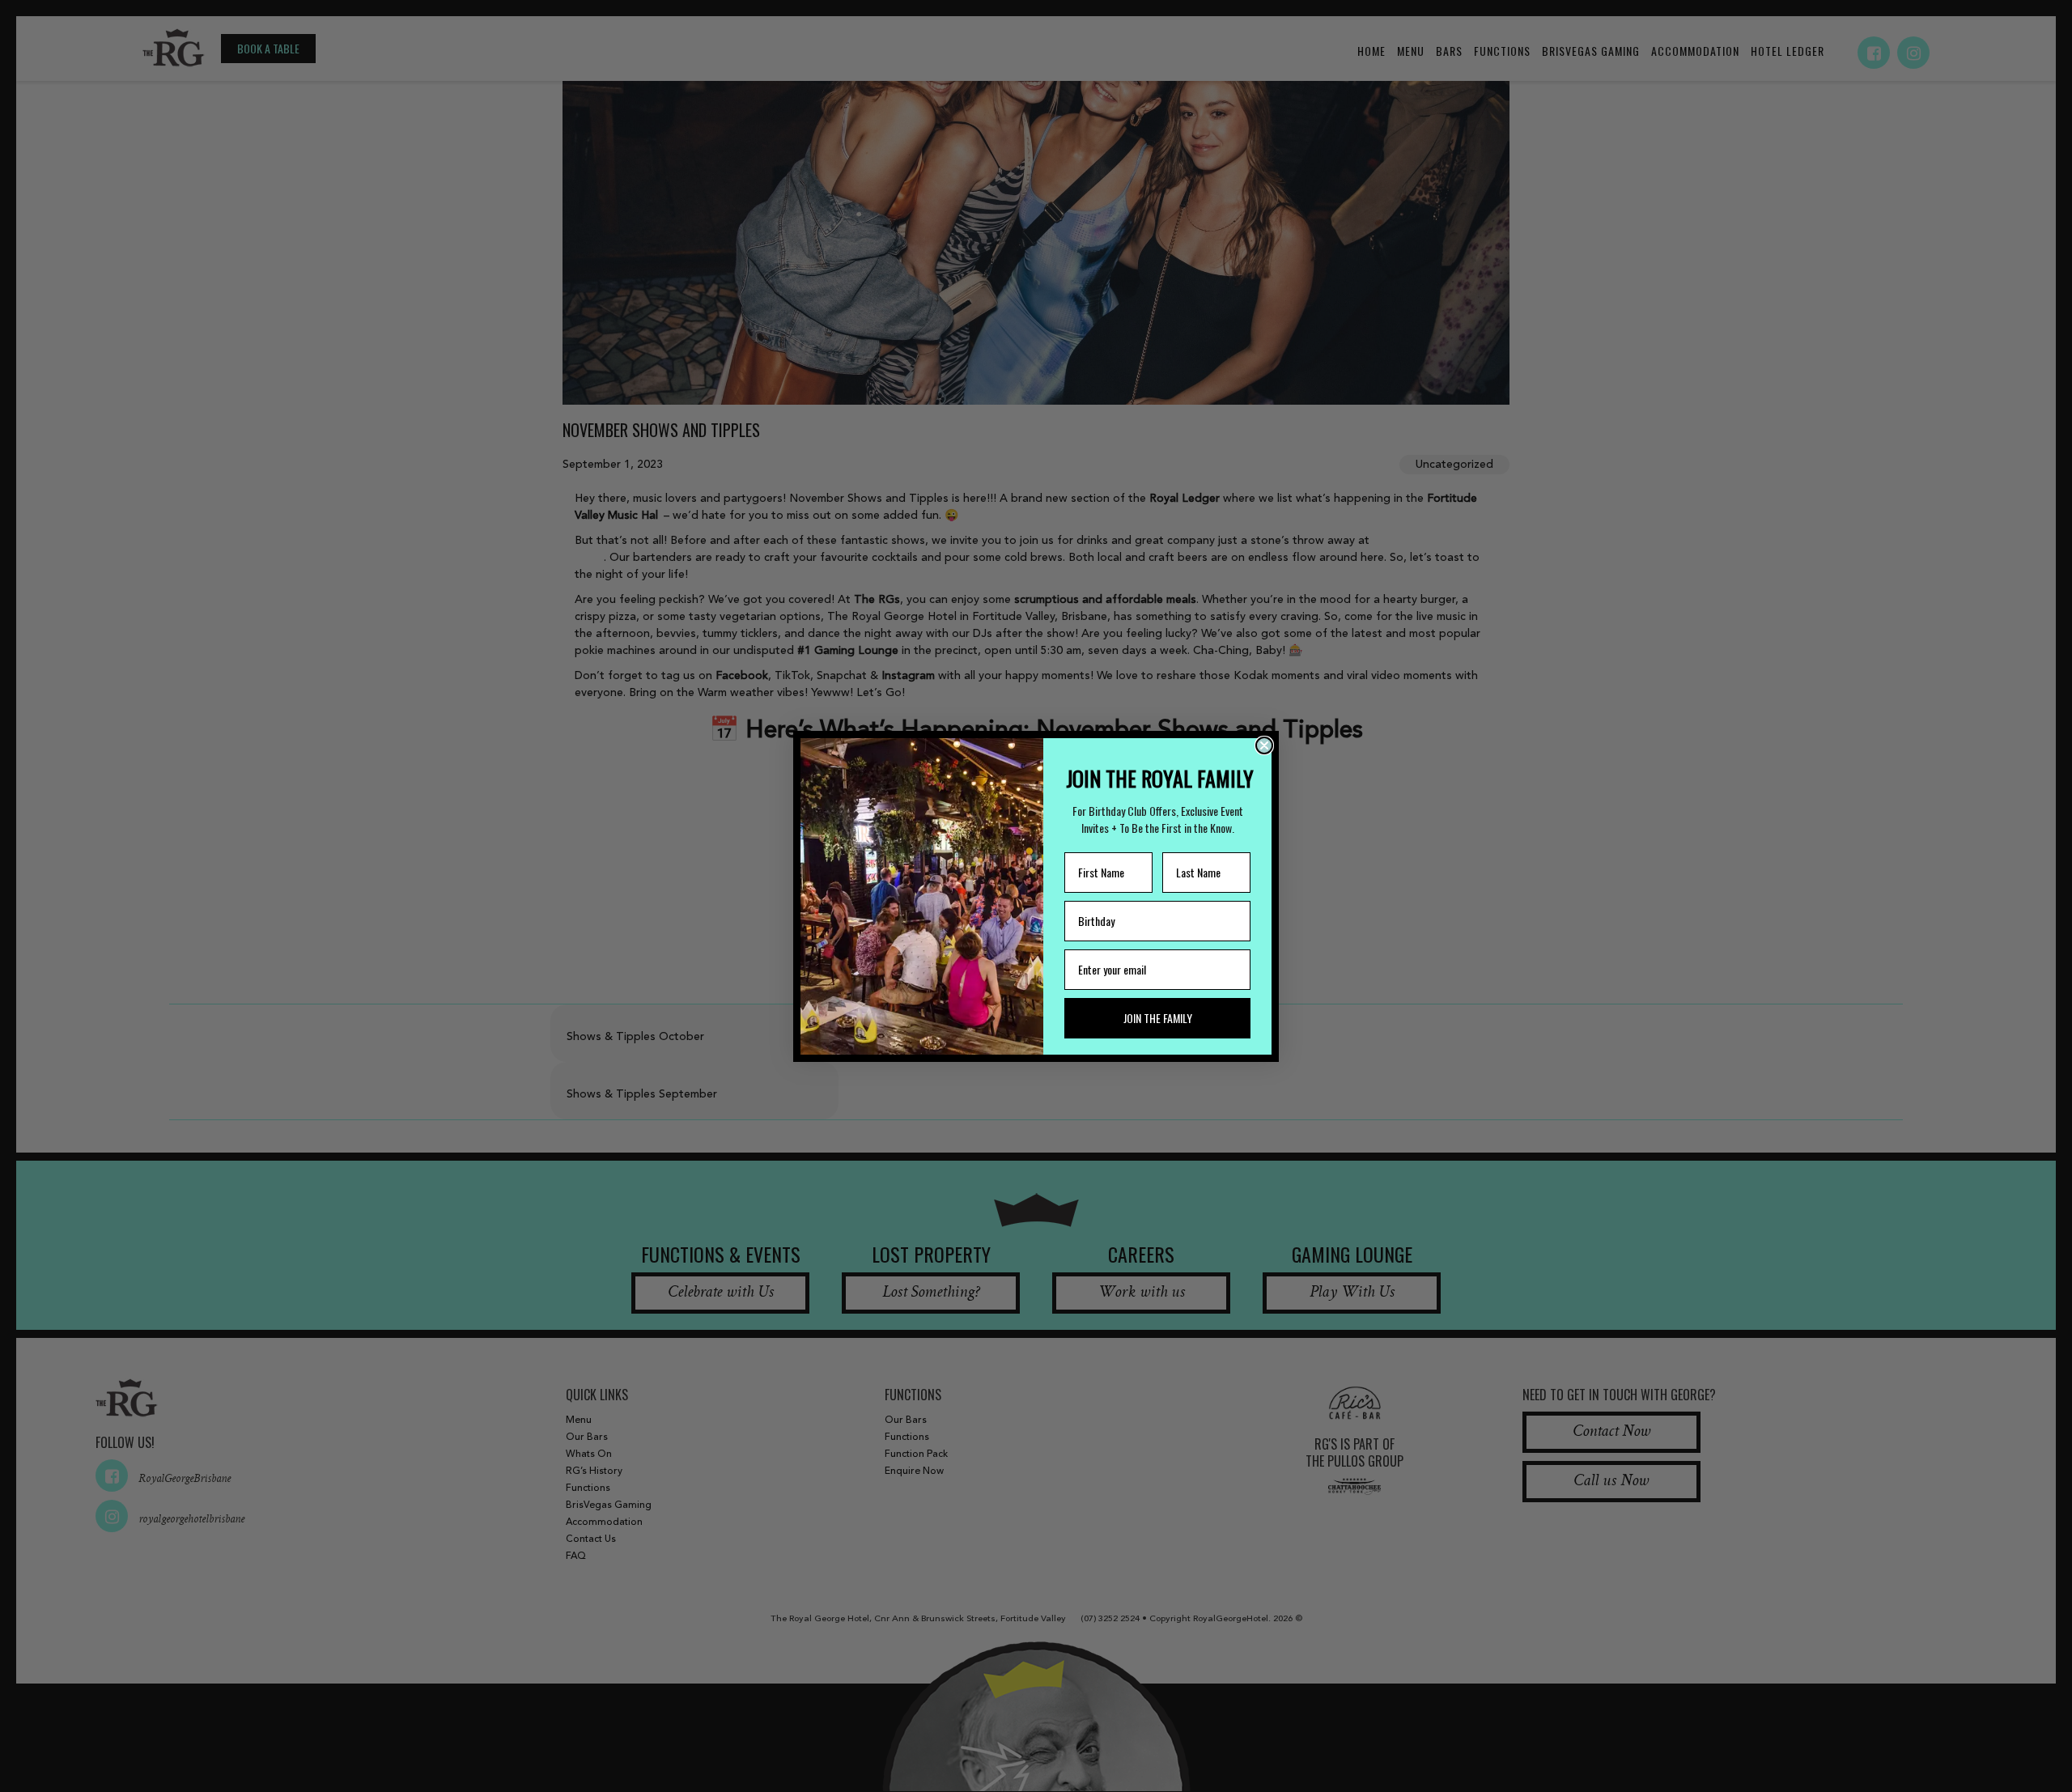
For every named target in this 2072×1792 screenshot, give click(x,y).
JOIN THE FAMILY (1158, 1018)
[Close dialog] (1264, 745)
